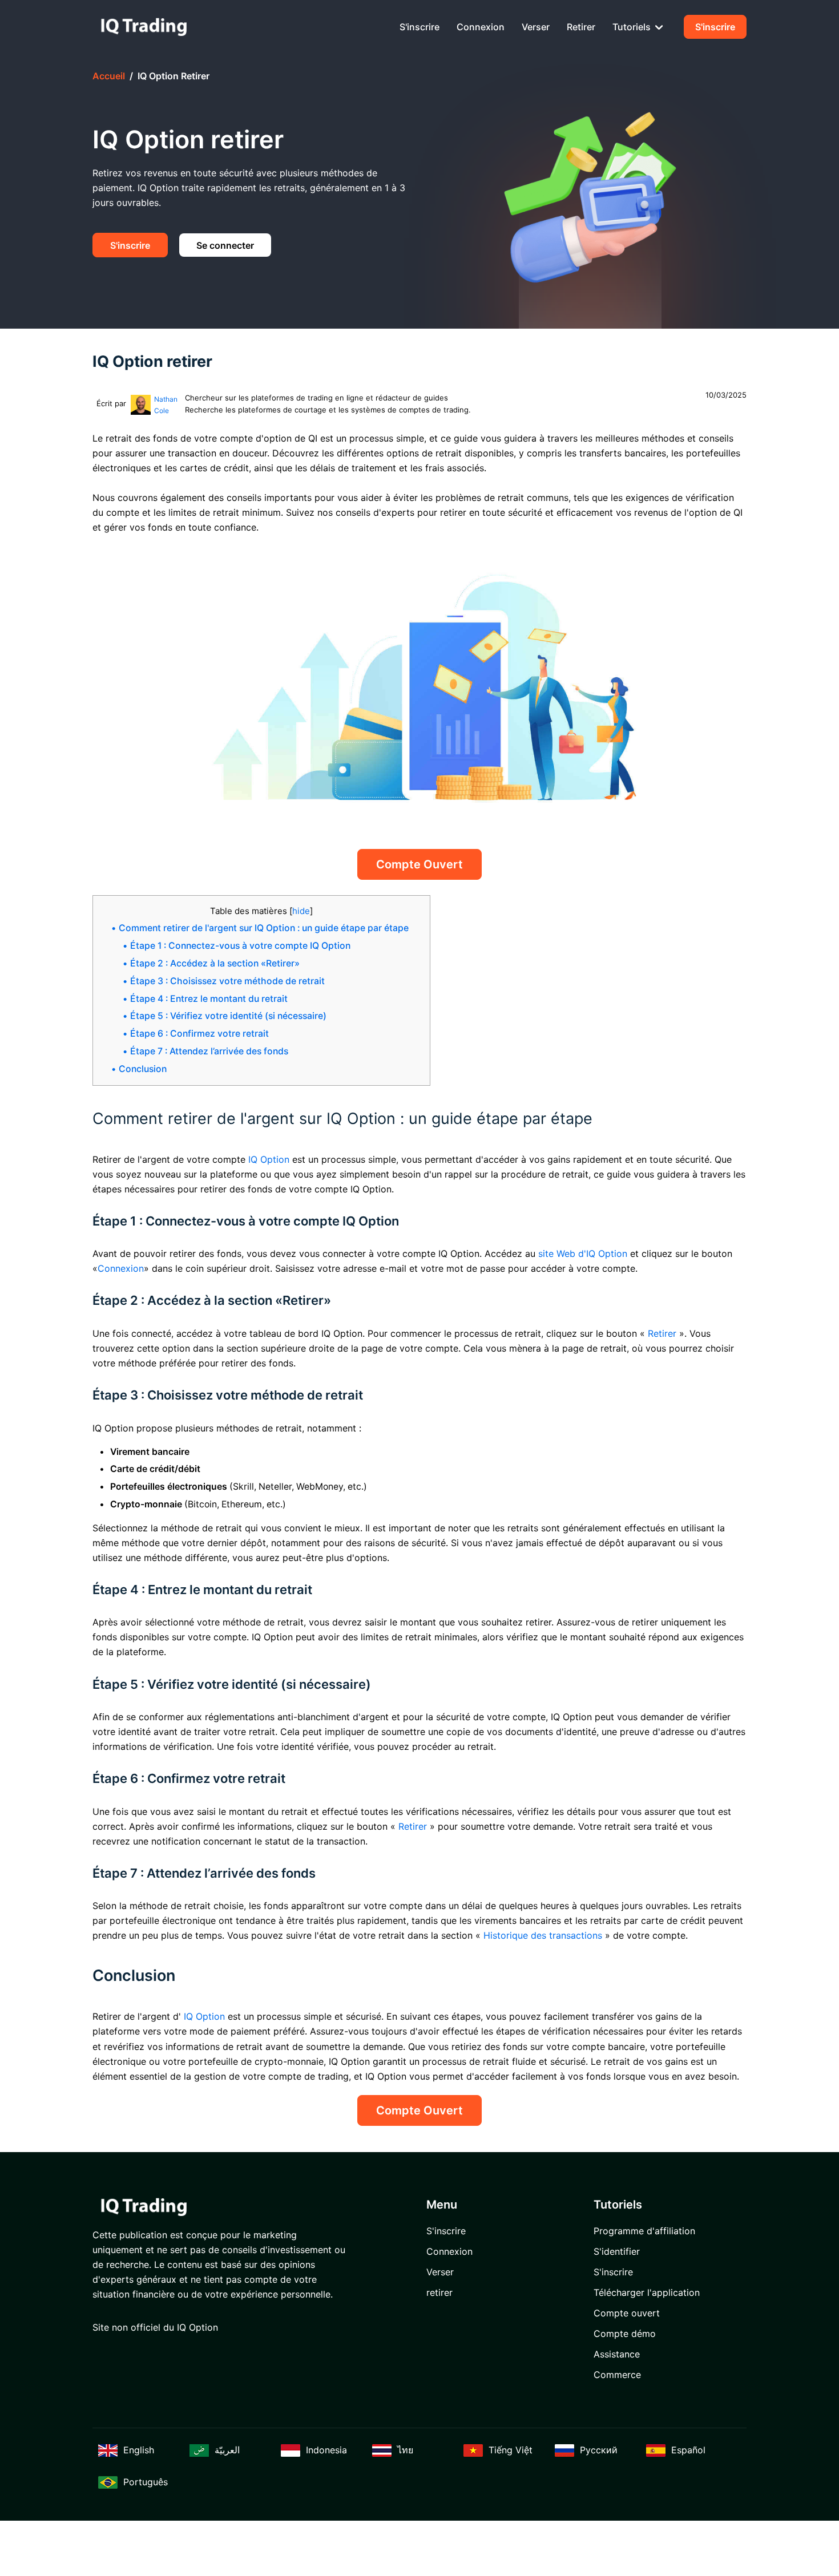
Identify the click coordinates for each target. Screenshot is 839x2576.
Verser (536, 27)
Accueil (109, 76)
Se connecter (225, 245)
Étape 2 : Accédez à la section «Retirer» (215, 963)
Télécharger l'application (647, 2292)
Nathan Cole (166, 405)
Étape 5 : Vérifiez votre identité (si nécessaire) (228, 1016)
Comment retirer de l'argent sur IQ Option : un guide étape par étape (264, 928)
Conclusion (143, 1069)
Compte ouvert (419, 864)
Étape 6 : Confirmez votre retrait (199, 1034)
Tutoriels (633, 27)
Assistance (617, 2354)
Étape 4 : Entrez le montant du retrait (209, 999)
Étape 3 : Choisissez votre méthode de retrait (227, 981)
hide (301, 911)
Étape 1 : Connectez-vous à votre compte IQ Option (240, 946)
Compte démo (625, 2334)
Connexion (481, 27)
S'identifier (617, 2251)
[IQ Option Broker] (144, 27)
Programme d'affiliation (644, 2231)
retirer (581, 27)
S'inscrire (419, 27)
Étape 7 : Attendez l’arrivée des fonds (209, 1051)
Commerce (617, 2375)
